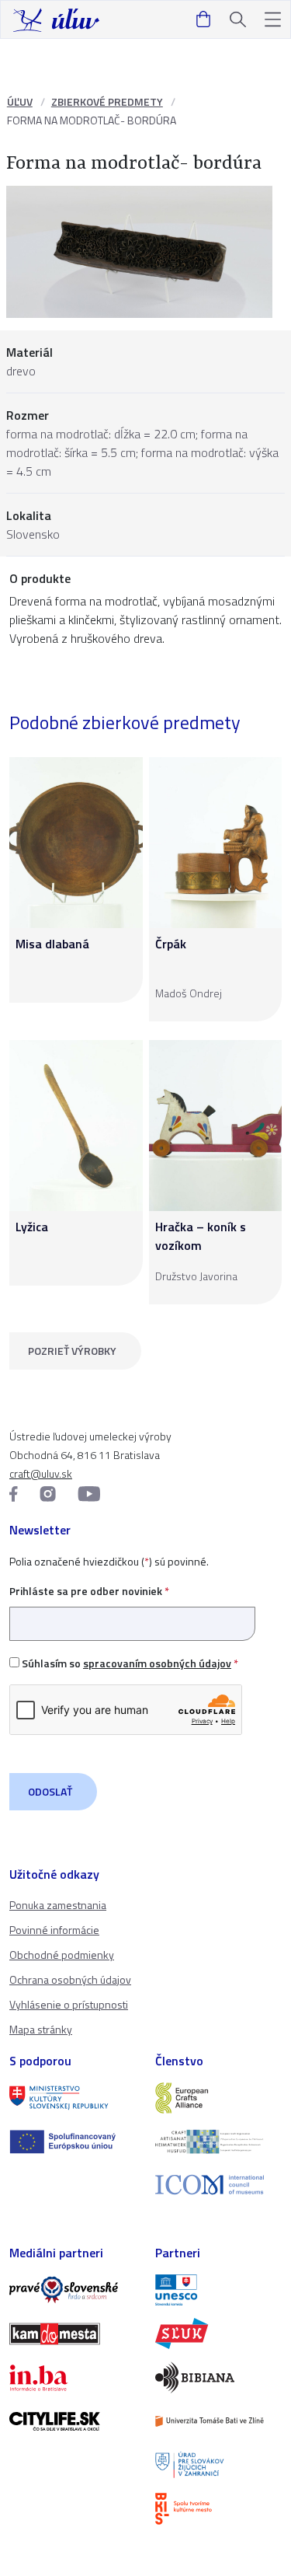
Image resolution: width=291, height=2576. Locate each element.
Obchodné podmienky (62, 1955)
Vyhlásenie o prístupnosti (69, 2004)
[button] (273, 20)
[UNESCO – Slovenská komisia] (219, 2290)
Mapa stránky (41, 2029)
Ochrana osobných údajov (70, 1979)
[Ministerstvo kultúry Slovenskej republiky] (73, 2098)
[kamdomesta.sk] (73, 2333)
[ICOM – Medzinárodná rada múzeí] (219, 2185)
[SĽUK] (219, 2333)
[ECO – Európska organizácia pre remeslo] (219, 2141)
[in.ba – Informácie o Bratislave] (73, 2378)
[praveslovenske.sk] (73, 2290)
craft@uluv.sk (41, 1473)
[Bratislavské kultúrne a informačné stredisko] (219, 2508)
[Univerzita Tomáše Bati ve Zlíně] (219, 2421)
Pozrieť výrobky (72, 1351)
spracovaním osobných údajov (157, 1663)
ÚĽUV (20, 101)
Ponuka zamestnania (58, 1905)
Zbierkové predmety (107, 101)
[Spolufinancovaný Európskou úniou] (73, 2141)
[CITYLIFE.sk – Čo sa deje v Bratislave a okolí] (73, 2421)
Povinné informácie (54, 1930)
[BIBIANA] (219, 2377)
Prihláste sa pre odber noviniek (89, 1591)
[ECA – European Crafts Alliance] (219, 2098)
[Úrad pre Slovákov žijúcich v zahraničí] (219, 2465)
